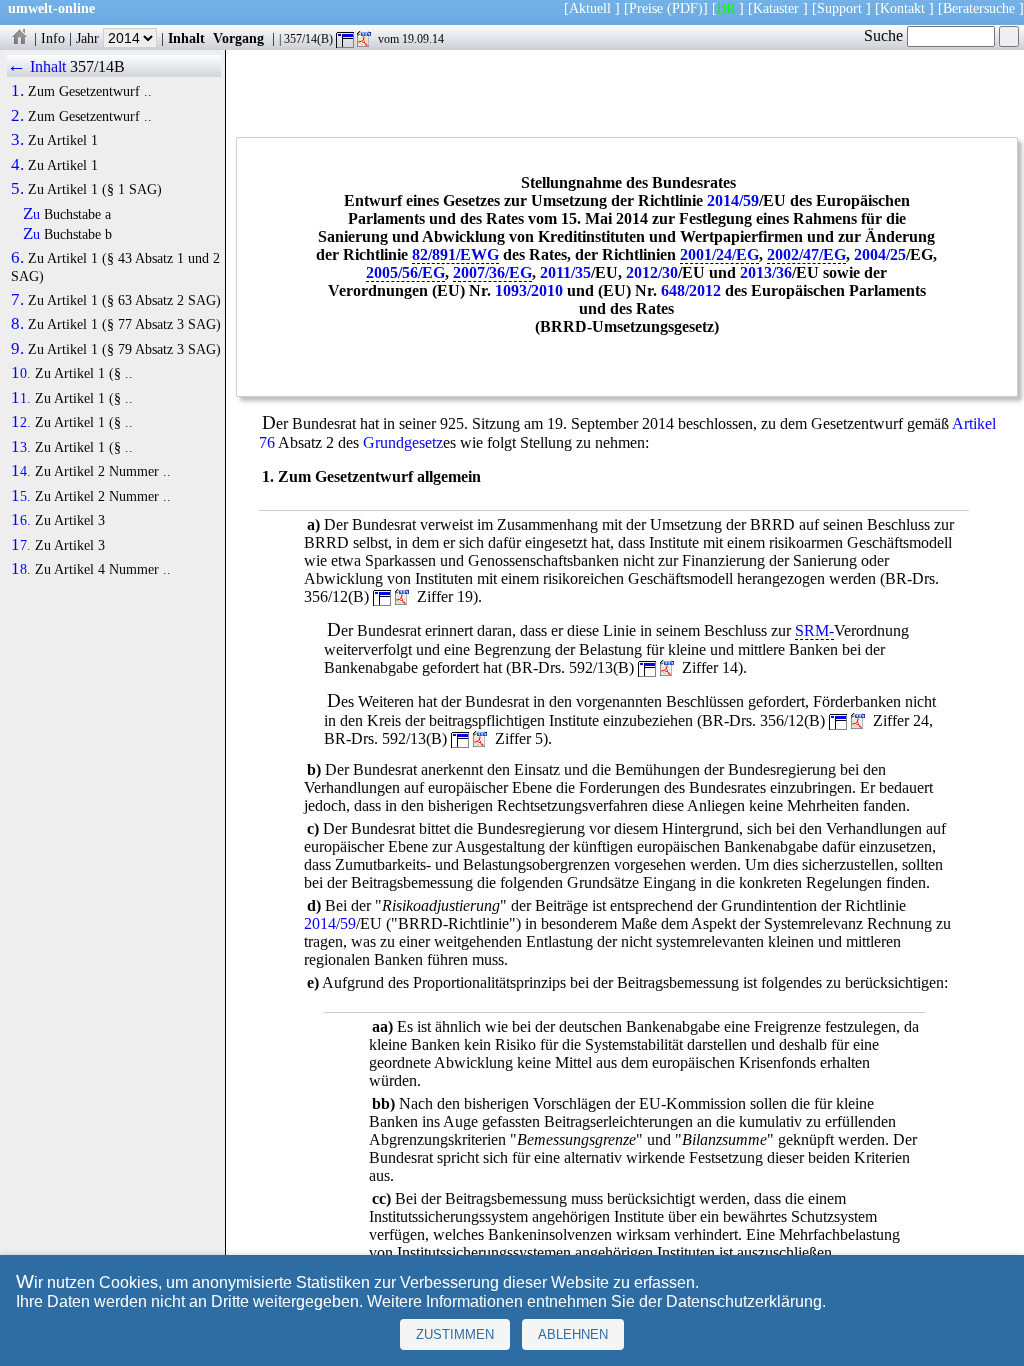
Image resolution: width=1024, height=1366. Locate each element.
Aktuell (590, 8)
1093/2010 (529, 290)
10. (21, 373)
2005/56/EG (405, 272)
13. (21, 447)
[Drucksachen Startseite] (19, 38)
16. (21, 520)
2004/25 (880, 254)
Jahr (89, 38)
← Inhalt (36, 66)
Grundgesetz (403, 442)
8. (17, 324)
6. (17, 258)
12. (21, 422)
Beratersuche (979, 8)
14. (21, 471)
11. (21, 398)
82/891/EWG (455, 254)
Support (839, 8)
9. (17, 349)
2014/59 (733, 200)
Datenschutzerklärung (744, 1301)
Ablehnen (573, 1334)
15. (21, 496)
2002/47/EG (806, 254)
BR (726, 8)
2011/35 (565, 272)
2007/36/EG (492, 272)
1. (17, 91)
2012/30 (652, 272)
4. (17, 165)
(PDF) (685, 8)
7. (17, 300)
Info (53, 38)
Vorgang (238, 38)
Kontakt (902, 8)
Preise (646, 8)
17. (21, 545)
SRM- (814, 630)
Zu (31, 214)
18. (21, 569)
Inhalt (186, 38)
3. (17, 140)
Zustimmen (455, 1334)
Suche (885, 35)
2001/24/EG (719, 254)
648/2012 (691, 290)
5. (17, 189)
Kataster (776, 8)
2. (17, 116)
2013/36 (766, 272)
